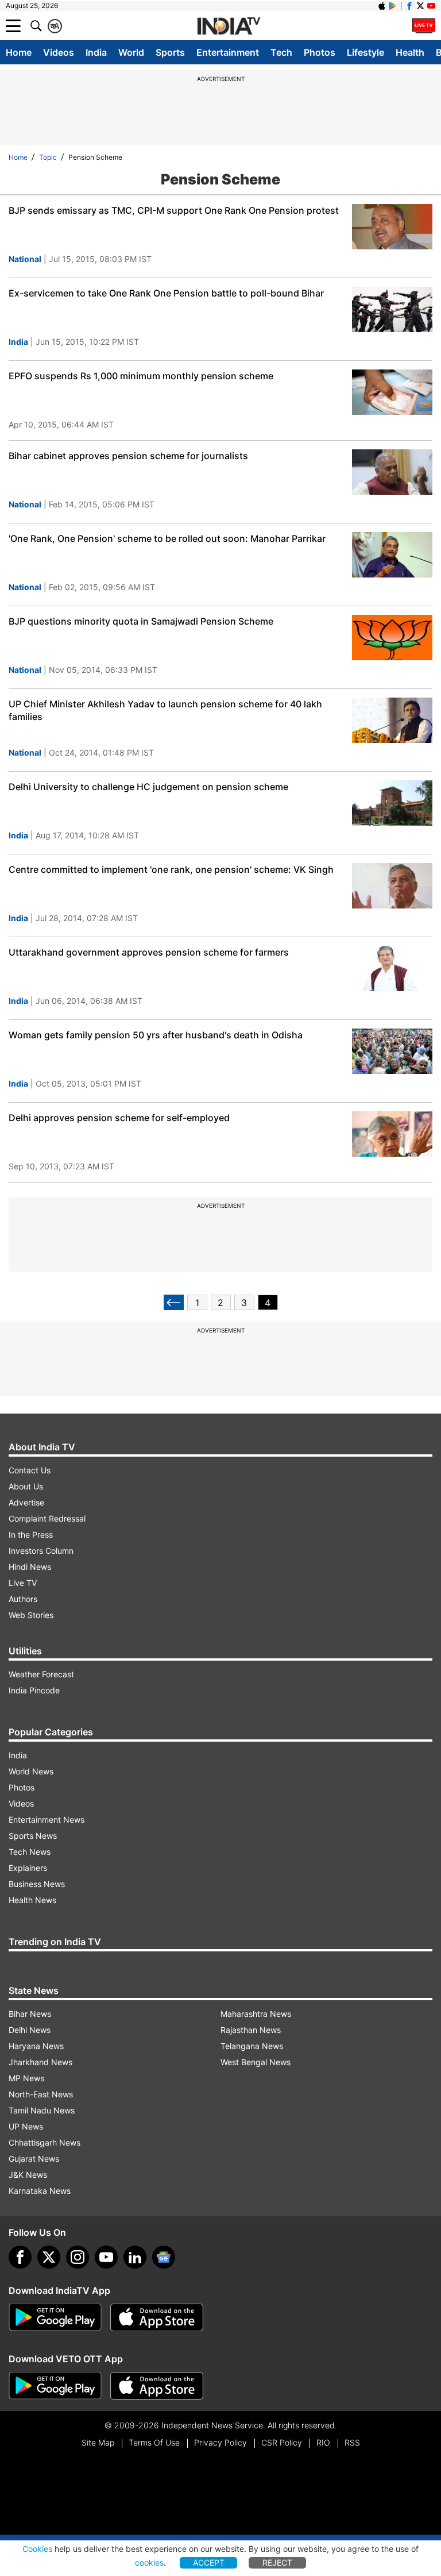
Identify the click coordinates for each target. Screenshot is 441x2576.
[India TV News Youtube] (431, 6)
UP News (26, 2126)
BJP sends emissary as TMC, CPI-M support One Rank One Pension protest (174, 210)
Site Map (98, 2442)
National (25, 259)
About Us (26, 1486)
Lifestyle (365, 52)
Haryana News (36, 2046)
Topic (48, 157)
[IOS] (382, 6)
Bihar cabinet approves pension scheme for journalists (128, 456)
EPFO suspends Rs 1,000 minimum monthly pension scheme (141, 376)
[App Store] (157, 2317)
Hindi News (30, 1567)
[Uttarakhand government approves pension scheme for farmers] (392, 969)
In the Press (31, 1535)
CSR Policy (282, 2442)
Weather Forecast (41, 1674)
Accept (209, 2562)
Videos (59, 52)
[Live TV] (424, 26)
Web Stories (31, 1615)
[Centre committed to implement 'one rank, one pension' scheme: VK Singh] (392, 886)
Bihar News (30, 2014)
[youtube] (106, 2257)
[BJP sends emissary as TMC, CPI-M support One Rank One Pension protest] (392, 227)
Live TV (23, 1583)
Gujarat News (34, 2159)
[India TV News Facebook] (409, 6)
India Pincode (34, 1690)
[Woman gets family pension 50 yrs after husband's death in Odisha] (392, 1051)
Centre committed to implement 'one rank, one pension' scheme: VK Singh (171, 869)
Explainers (28, 1868)
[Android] (393, 6)
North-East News (41, 2094)
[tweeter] (49, 2257)
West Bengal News (256, 2062)
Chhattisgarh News (45, 2142)
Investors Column (41, 1551)
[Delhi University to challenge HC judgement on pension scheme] (392, 803)
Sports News (33, 1836)
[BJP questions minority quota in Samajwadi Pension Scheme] (392, 638)
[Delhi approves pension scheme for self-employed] (392, 1134)
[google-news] (164, 2257)
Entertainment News (47, 1820)
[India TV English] (229, 26)
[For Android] (55, 2386)
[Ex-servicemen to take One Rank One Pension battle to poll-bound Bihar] (392, 309)
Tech (281, 52)
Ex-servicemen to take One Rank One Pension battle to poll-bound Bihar (166, 293)
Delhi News (30, 2030)
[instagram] (78, 2257)
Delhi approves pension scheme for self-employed (119, 1118)
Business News (37, 1884)
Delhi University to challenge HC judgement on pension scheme (148, 787)
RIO (323, 2442)
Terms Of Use (154, 2442)
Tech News (30, 1852)
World (131, 52)
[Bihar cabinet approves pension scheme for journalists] (392, 472)
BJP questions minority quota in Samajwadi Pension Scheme (141, 621)
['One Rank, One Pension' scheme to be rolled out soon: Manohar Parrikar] (392, 555)
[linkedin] (135, 2257)
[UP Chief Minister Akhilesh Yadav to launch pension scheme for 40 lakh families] (392, 720)
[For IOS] (157, 2386)
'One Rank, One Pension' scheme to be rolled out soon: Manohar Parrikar (167, 538)
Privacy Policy (220, 2442)
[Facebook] (20, 2257)
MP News (26, 2078)
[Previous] (174, 1302)
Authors (23, 1599)
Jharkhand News (40, 2062)
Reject (277, 2562)
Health (410, 52)
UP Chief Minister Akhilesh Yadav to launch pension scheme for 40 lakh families (165, 710)
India (96, 52)
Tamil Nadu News (42, 2110)
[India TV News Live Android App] (55, 2317)
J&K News (28, 2175)
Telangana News (252, 2046)
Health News (32, 1900)
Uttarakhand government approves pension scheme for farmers (149, 952)
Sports (170, 52)
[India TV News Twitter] (420, 6)
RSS (352, 2442)
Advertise (26, 1502)
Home (19, 52)
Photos (320, 52)
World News (31, 1771)
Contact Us (30, 1470)
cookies (149, 2562)
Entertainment (228, 52)
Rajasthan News (251, 2030)
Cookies (37, 2549)
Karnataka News (40, 2191)
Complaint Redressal (47, 1518)
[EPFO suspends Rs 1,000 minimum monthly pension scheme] (392, 392)
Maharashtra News (256, 2014)
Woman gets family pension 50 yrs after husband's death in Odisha (156, 1035)
